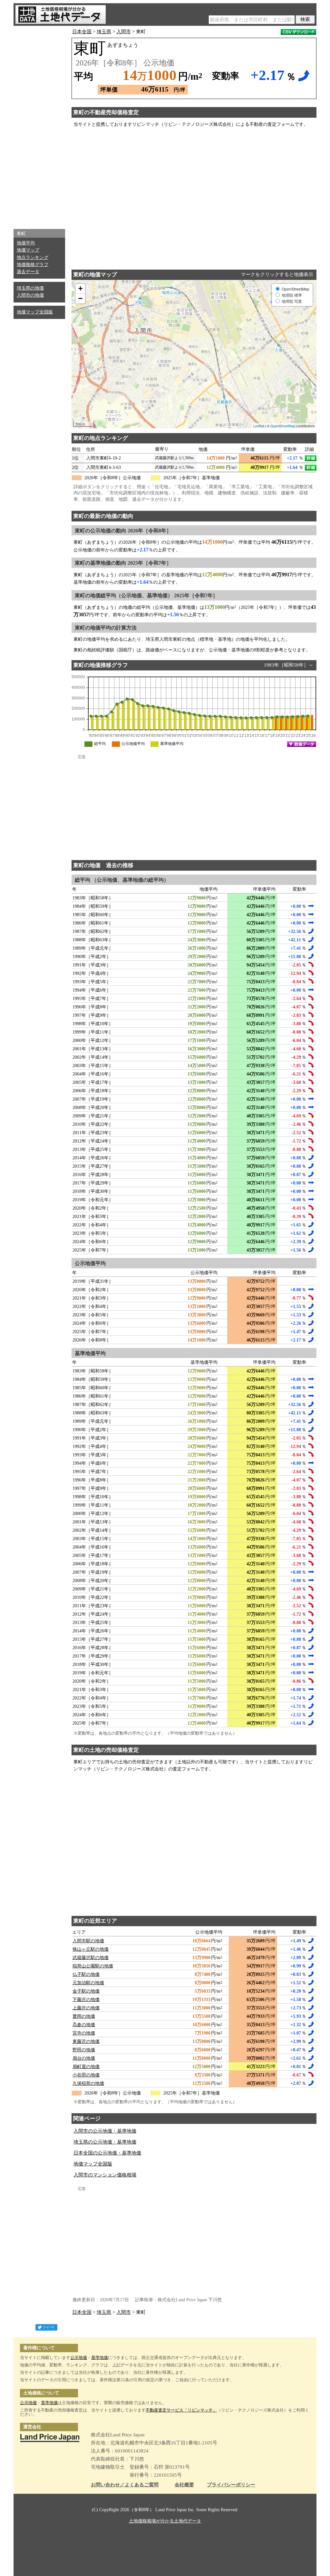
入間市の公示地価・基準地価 (105, 2131)
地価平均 (26, 243)
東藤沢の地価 (86, 2041)
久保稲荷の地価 (88, 2083)
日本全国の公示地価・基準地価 (107, 2153)
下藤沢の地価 (86, 2000)
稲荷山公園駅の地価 (93, 1966)
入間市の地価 (30, 295)
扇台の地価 (84, 2058)
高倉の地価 (84, 2025)
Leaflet (259, 426)
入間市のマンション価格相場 (105, 2175)
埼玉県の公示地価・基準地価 (105, 2142)
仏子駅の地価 (86, 1974)
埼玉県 (104, 32)
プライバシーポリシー (231, 2485)
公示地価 (79, 2358)
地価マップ (28, 250)
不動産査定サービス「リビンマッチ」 (181, 2410)
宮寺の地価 (84, 2033)
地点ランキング (33, 258)
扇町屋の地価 (86, 2067)
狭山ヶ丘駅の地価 (91, 1949)
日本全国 (82, 32)
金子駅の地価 (86, 1991)
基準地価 (100, 2358)
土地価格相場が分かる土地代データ (165, 2521)
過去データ (28, 272)
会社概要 (184, 2485)
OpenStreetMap (283, 426)
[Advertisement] (39, 126)
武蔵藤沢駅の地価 (91, 1958)
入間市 (124, 32)
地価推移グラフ (33, 265)
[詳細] (311, 458)
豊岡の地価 (84, 2016)
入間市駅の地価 (88, 1941)
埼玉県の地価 (30, 288)
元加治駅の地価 (88, 1983)
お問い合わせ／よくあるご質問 (125, 2485)
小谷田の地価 (86, 2075)
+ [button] (80, 288)
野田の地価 (84, 2050)
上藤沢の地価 (86, 2008)
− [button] (80, 298)
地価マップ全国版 (35, 312)
